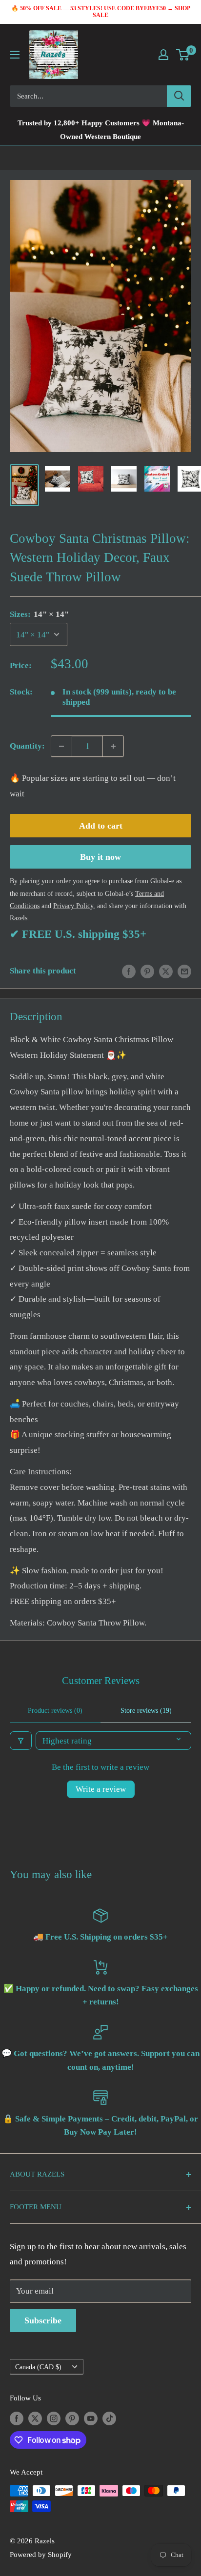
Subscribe (43, 2320)
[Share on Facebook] (129, 971)
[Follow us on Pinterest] (72, 2418)
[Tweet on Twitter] (166, 971)
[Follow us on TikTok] (109, 2418)
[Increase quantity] (113, 746)
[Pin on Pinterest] (147, 971)
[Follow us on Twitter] (35, 2418)
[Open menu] (15, 55)
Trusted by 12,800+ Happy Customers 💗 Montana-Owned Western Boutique (101, 130)
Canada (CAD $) (38, 2367)
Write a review (101, 1789)
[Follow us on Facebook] (17, 2418)
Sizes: (39, 614)
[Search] (179, 96)
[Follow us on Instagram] (54, 2418)
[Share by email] (184, 971)
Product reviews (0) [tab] (55, 1711)
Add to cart (101, 826)
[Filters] (21, 1741)
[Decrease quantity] (61, 746)
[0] (183, 55)
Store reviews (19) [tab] (146, 1711)
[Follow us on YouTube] (91, 2418)
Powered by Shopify (41, 2555)
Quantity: (27, 746)
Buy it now (100, 857)
